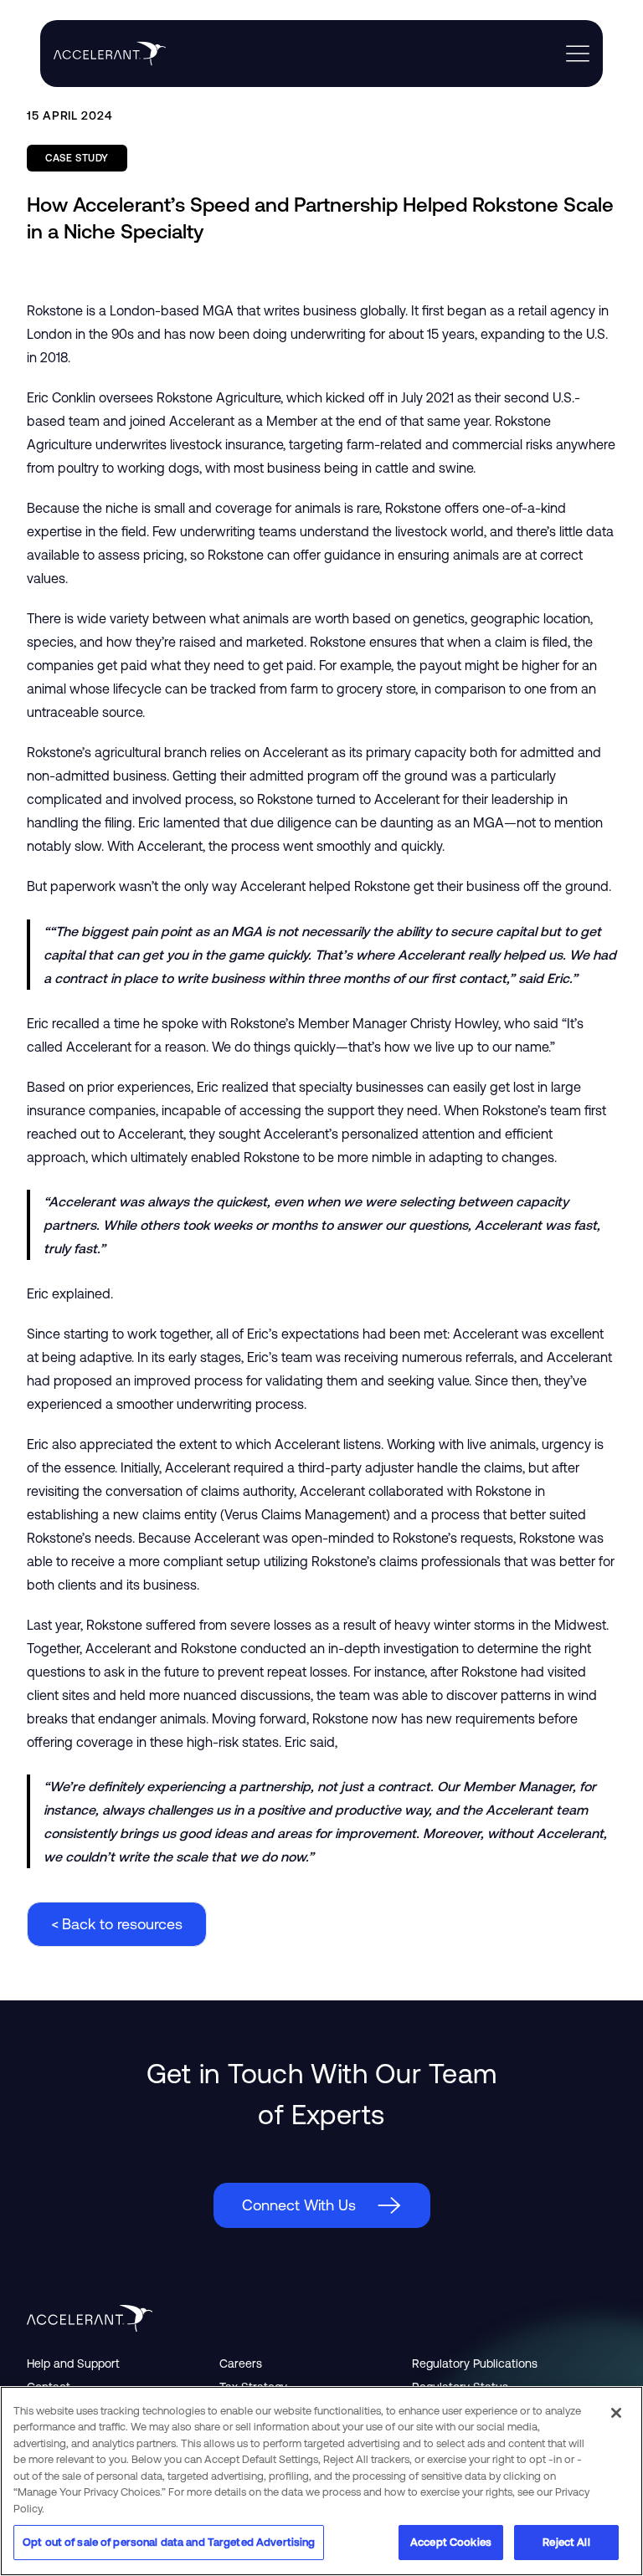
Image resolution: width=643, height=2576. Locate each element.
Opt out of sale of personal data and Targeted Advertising (169, 2542)
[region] (321, 2481)
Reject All (566, 2542)
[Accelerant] (103, 54)
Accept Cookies (451, 2542)
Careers (241, 2363)
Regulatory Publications (475, 2363)
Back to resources (117, 1924)
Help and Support (73, 2363)
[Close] (616, 2413)
